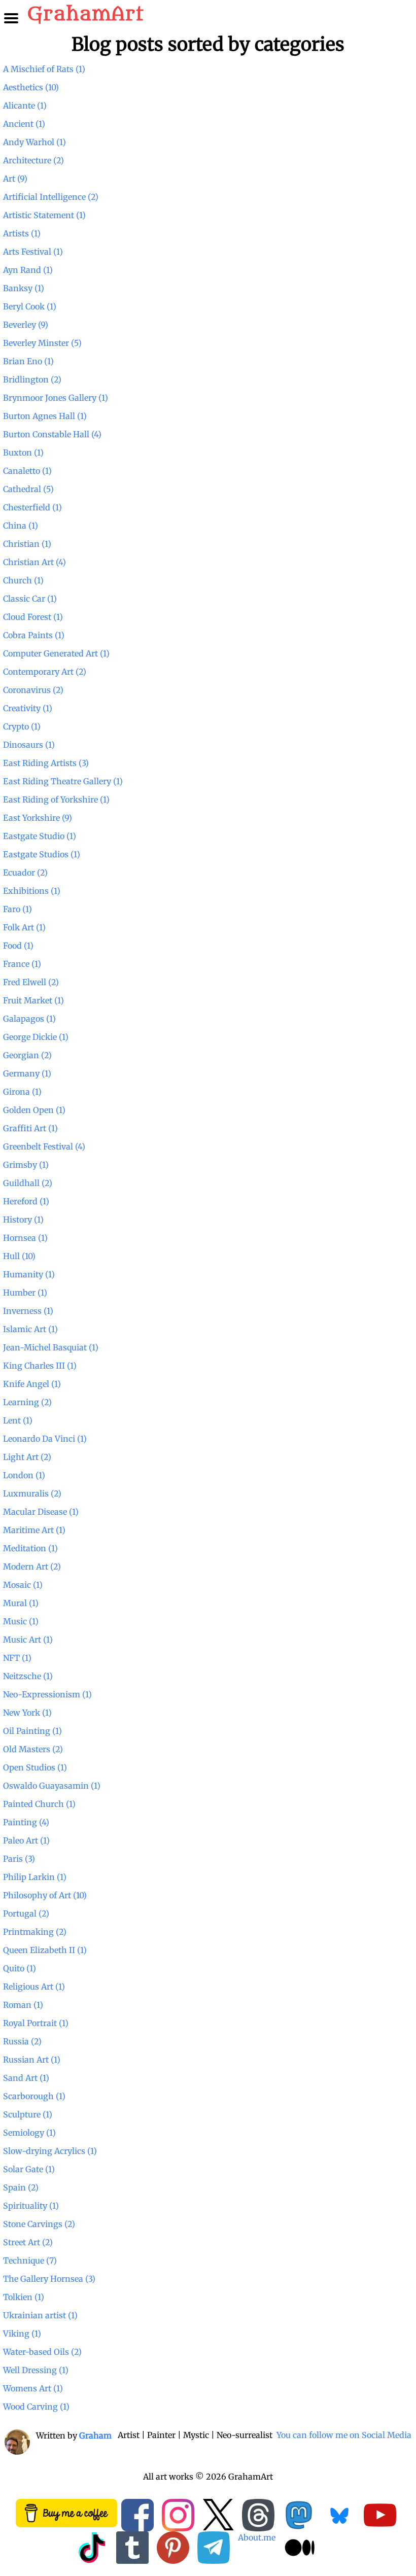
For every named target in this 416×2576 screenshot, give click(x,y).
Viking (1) (22, 2334)
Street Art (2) (28, 2242)
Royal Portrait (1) (36, 2023)
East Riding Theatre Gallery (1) (63, 781)
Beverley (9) (26, 325)
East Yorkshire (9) (38, 818)
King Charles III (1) (40, 1366)
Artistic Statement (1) (44, 215)
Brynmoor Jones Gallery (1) (56, 398)
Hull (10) (19, 1256)
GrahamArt (85, 14)
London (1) (24, 1475)
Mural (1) (21, 1603)
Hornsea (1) (25, 1238)
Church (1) (23, 580)
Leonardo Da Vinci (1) (45, 1439)
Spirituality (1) (31, 2206)
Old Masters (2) (33, 1749)
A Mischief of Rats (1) (44, 69)
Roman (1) (23, 2005)
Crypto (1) (22, 726)
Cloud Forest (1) (33, 617)
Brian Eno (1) (28, 361)
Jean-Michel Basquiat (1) (51, 1347)
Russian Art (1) (32, 2060)
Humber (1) (25, 1293)
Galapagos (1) (29, 1019)
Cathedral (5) (28, 489)
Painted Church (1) (39, 1804)
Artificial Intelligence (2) (51, 197)
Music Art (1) (28, 1640)
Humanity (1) (29, 1274)
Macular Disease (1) (41, 1512)
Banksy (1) (24, 288)
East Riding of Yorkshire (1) (56, 799)
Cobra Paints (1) (34, 635)
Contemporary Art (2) (45, 672)
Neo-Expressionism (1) (47, 1694)
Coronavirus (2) (33, 690)
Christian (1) (27, 544)
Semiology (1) (29, 2133)
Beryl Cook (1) (30, 306)
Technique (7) (30, 2260)
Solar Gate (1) (29, 2169)
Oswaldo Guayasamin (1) (52, 1786)
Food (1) (18, 946)
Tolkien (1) (24, 2297)
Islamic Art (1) (30, 1329)
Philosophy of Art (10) (45, 1895)
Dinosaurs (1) (29, 745)
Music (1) (21, 1621)
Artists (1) (22, 233)
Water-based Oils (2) (42, 2352)
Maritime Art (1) (34, 1530)
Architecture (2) (33, 160)
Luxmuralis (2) (32, 1493)
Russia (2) (22, 2041)
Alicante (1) (25, 106)
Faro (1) (18, 909)
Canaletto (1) (27, 471)
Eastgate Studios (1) (42, 854)
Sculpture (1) (28, 2114)
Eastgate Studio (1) (40, 836)
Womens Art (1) (33, 2388)
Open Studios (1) (35, 1767)
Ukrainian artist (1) (40, 2315)
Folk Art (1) (24, 927)
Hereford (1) (26, 1201)
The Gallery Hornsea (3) (49, 2279)
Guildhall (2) (28, 1183)
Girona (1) (22, 1092)
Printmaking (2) (35, 1932)
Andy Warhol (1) (34, 142)
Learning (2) (27, 1402)
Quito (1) (20, 1968)
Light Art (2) (27, 1457)
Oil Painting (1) (32, 1731)
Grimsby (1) (26, 1165)
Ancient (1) (24, 124)
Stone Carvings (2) (39, 2224)
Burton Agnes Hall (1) (45, 416)
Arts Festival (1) (33, 252)
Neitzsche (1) (28, 1676)
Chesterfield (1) (32, 507)
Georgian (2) (27, 1055)
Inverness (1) (28, 1311)
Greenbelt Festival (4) (44, 1146)
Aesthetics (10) (31, 87)
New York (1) (27, 1713)
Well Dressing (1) (36, 2370)
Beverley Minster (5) (42, 343)
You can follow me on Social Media (344, 2435)
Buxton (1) (23, 452)
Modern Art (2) (32, 1567)
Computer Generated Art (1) (56, 653)
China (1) (21, 526)
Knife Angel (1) (32, 1384)
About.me (257, 2537)
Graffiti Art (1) (30, 1128)
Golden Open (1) (34, 1110)
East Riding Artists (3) (46, 763)
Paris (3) (19, 1859)
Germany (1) (27, 1073)
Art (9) (15, 179)
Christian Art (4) (34, 562)
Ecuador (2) (25, 873)
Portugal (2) (26, 1913)
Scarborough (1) (34, 2096)
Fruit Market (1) (33, 1000)
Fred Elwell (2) (31, 982)
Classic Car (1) (30, 599)
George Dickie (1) (36, 1037)
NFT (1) (17, 1658)
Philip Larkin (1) (35, 1877)
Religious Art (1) (34, 1987)
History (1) (23, 1220)
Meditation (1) (30, 1548)
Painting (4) (26, 1822)
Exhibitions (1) (32, 891)
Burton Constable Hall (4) (52, 434)
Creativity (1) (28, 708)
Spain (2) (21, 2187)
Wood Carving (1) (36, 2407)
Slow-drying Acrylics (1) (50, 2151)
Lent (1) (18, 1420)
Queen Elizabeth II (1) (45, 1950)
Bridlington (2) (32, 379)
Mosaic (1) (23, 1585)
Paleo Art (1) (26, 1840)
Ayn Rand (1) (28, 270)
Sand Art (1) (26, 2078)
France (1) (22, 964)
